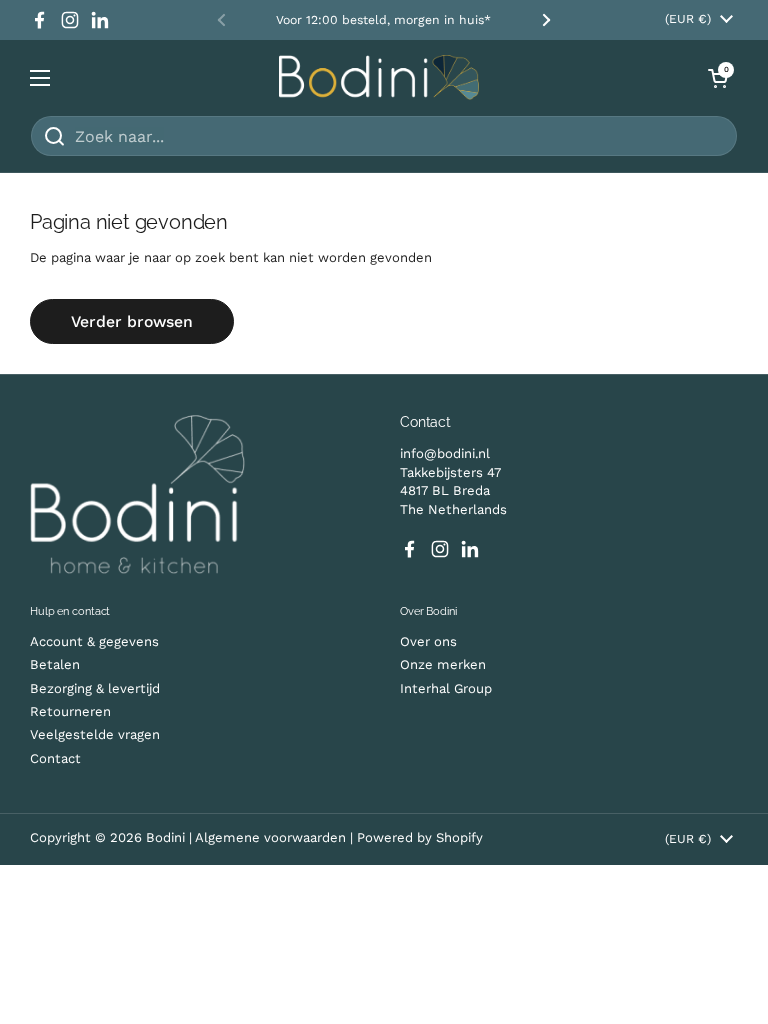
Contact (55, 758)
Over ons (428, 641)
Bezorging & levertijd (95, 688)
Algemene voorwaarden (272, 837)
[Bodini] (379, 77)
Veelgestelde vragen (95, 734)
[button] (718, 78)
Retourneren (70, 711)
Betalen (55, 664)
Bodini (165, 837)
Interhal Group (446, 688)
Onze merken (443, 664)
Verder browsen (132, 321)
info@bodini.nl (445, 453)
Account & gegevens (94, 641)
